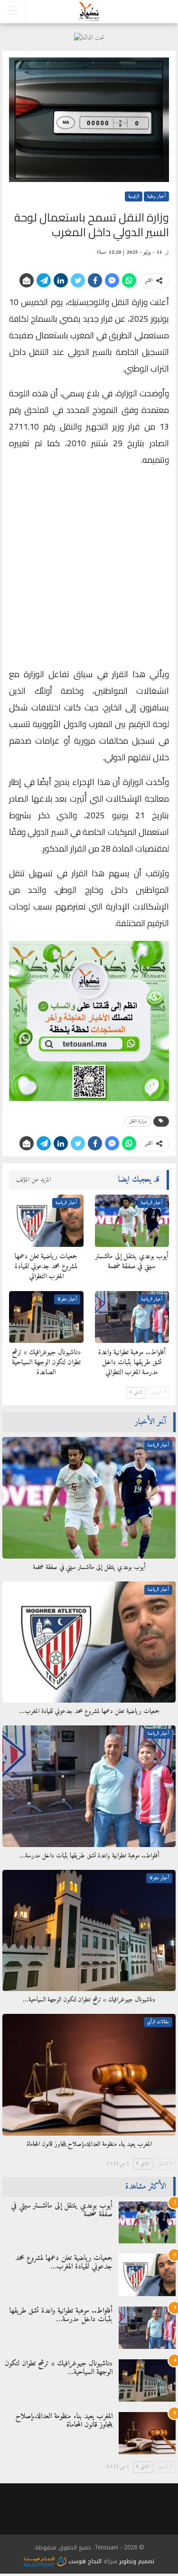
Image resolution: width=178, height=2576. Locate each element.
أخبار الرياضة (152, 1203)
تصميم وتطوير (137, 2561)
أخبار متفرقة (67, 1299)
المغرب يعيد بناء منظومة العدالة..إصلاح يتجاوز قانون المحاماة (64, 2421)
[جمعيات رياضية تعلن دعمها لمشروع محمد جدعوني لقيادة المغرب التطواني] (46, 1221)
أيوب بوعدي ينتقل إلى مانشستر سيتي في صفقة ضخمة (62, 2210)
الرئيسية (134, 196)
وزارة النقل (138, 1121)
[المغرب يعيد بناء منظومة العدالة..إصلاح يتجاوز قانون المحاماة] (89, 2075)
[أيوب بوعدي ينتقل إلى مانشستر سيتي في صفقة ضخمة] (132, 1221)
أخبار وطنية (156, 196)
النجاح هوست (84, 2561)
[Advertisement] (89, 569)
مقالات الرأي (158, 2022)
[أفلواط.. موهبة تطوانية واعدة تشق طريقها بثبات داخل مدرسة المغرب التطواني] (132, 1317)
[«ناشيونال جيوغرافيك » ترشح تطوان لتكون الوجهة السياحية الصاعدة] (46, 1317)
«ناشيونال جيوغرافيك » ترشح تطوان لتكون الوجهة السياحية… (59, 2368)
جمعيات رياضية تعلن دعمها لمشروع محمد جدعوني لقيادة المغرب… (64, 2262)
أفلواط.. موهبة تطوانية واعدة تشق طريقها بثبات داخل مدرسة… (61, 2315)
